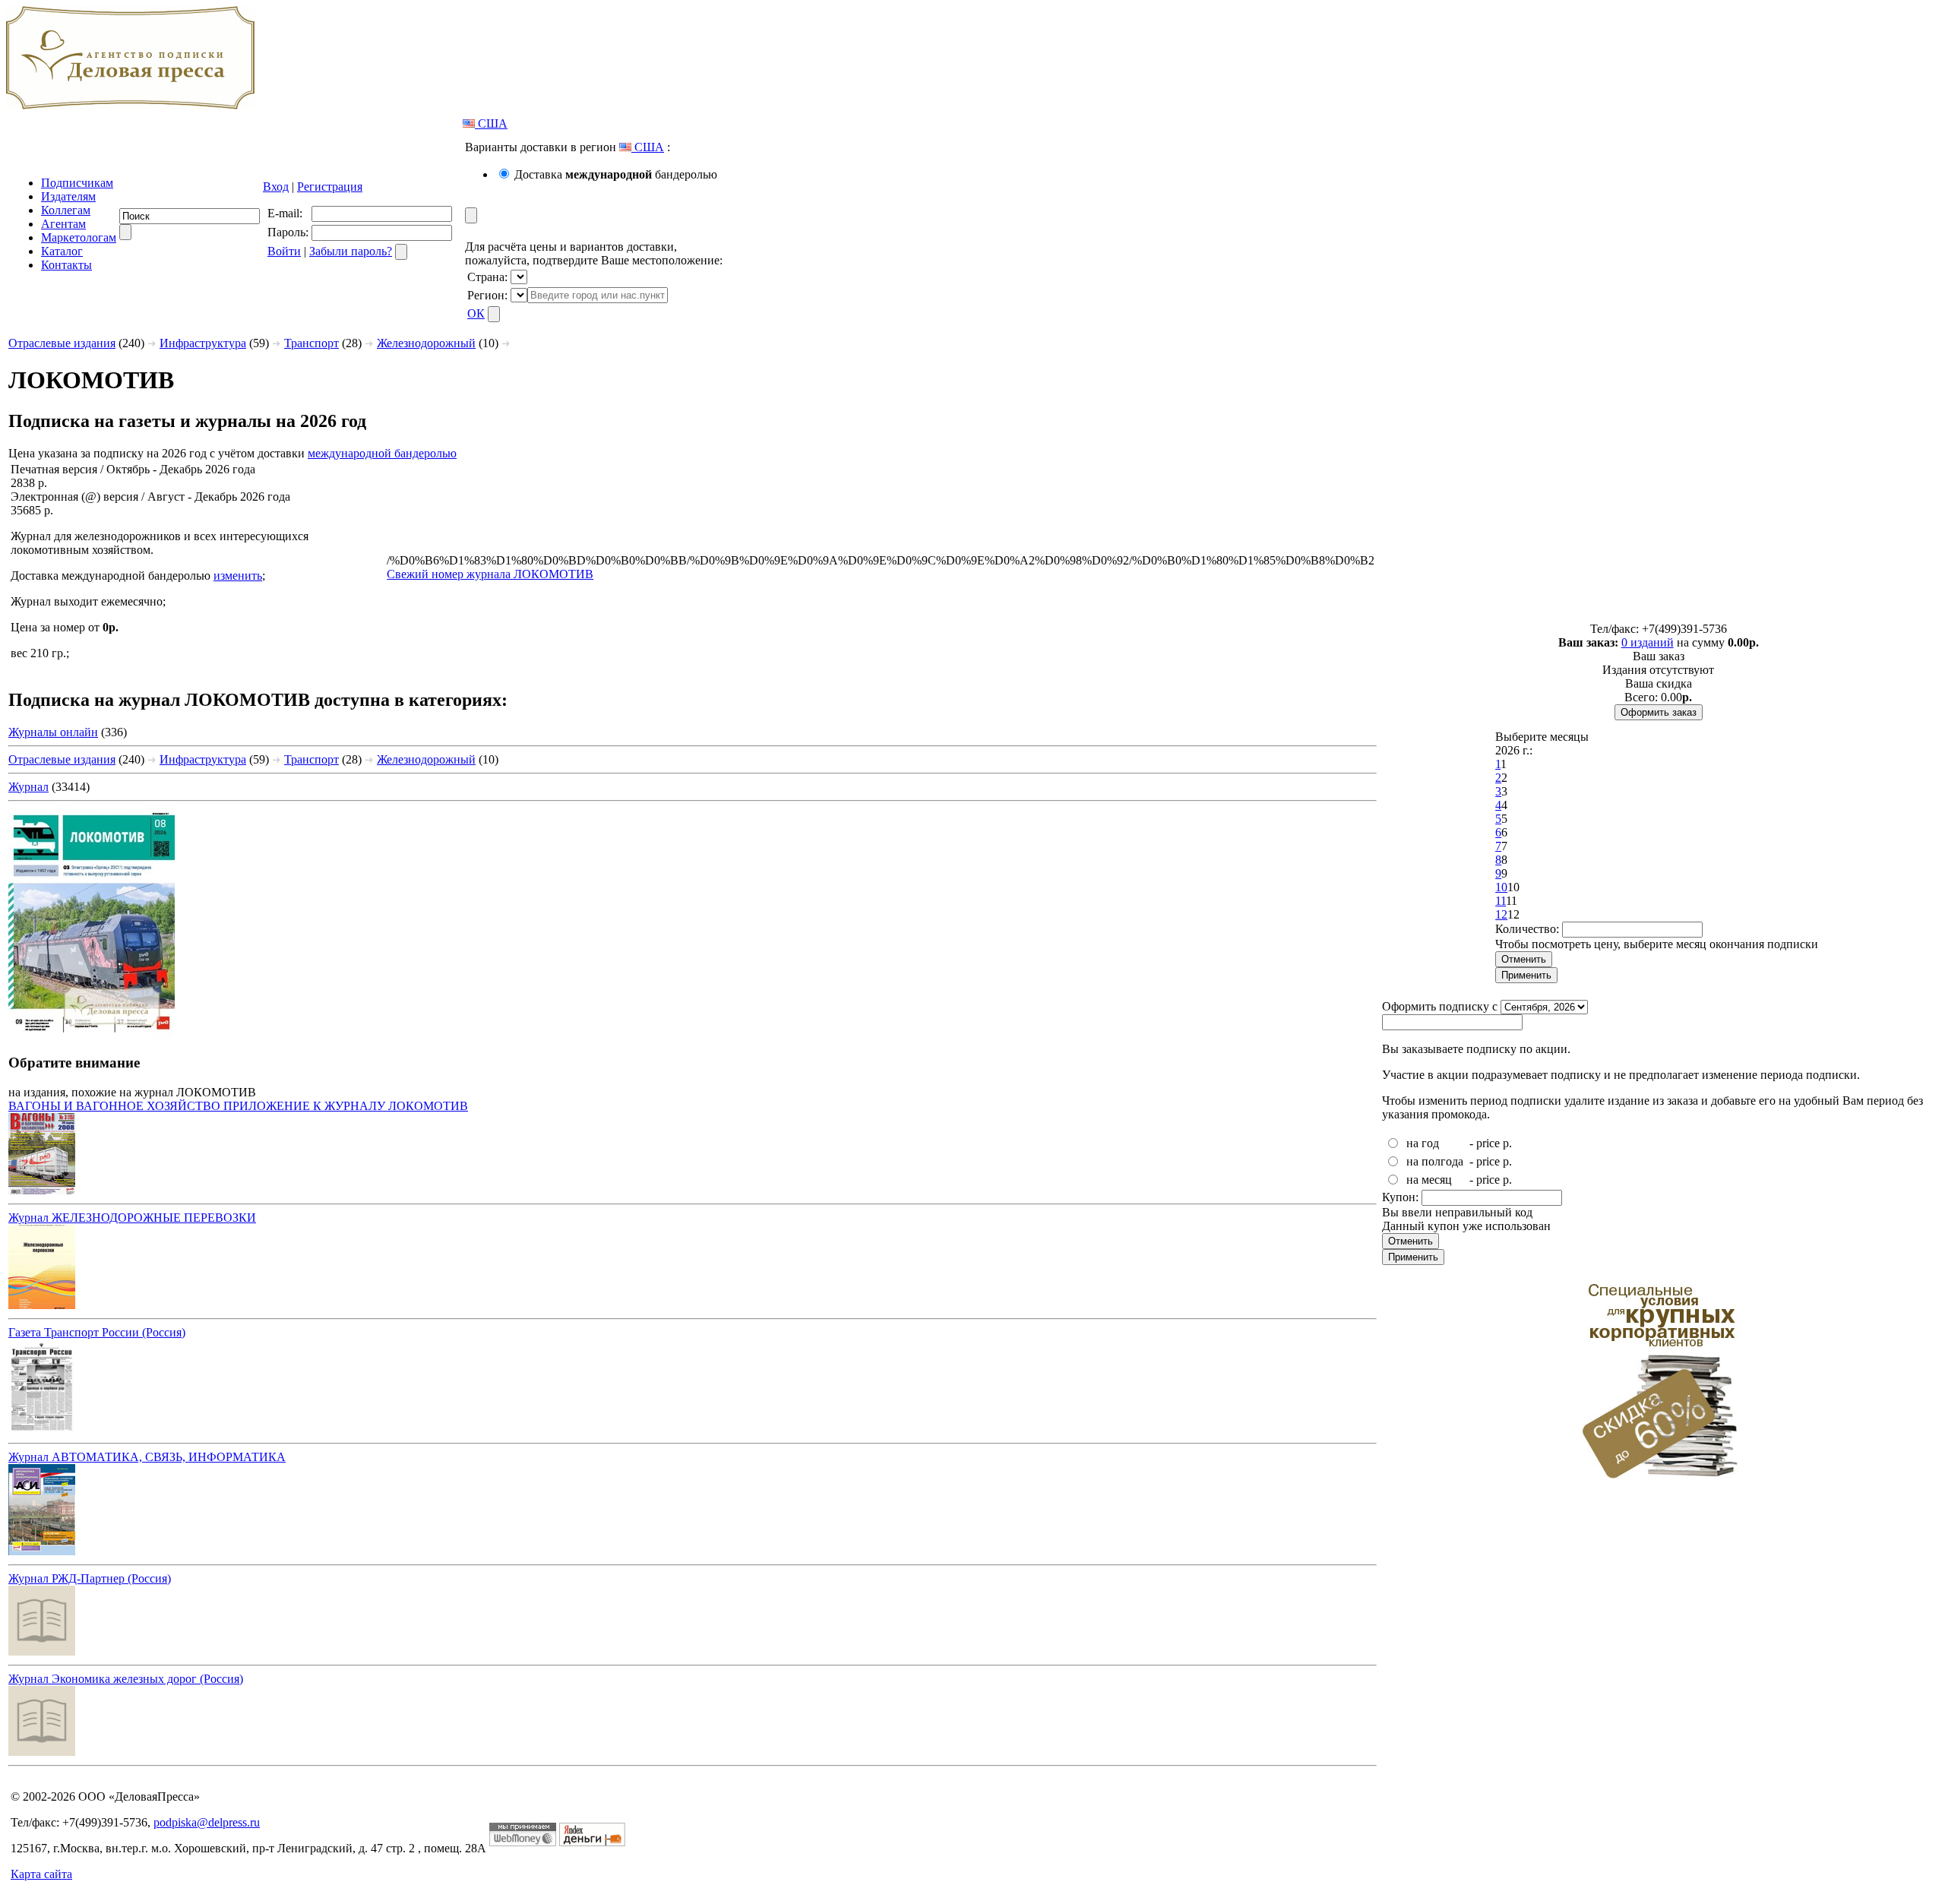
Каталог (62, 251)
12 (1501, 914)
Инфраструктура (203, 343)
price (1488, 1143)
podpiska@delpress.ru (207, 1822)
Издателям (68, 196)
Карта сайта (41, 1874)
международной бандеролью (382, 453)
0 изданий (1648, 642)
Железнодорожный (426, 343)
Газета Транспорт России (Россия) (97, 1332)
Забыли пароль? (351, 251)
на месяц (1429, 1180)
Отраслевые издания (62, 343)
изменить (238, 576)
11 (1501, 901)
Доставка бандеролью (616, 174)
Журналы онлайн (53, 732)
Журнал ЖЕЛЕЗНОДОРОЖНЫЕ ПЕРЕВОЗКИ (132, 1218)
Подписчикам (77, 183)
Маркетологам (79, 237)
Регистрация (330, 187)
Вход (276, 187)
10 (1501, 887)
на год (1423, 1143)
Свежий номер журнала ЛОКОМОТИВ (490, 574)
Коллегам (66, 210)
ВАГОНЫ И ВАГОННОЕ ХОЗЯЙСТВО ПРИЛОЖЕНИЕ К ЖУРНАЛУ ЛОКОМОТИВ (238, 1106)
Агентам (63, 224)
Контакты (66, 265)
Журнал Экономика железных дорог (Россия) (126, 1679)
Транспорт (312, 343)
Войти (284, 251)
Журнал (28, 787)
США (491, 123)
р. (1507, 1143)
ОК (476, 313)
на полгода (1435, 1161)
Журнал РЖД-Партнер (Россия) (90, 1578)
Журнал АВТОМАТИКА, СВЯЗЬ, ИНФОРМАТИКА (147, 1457)
